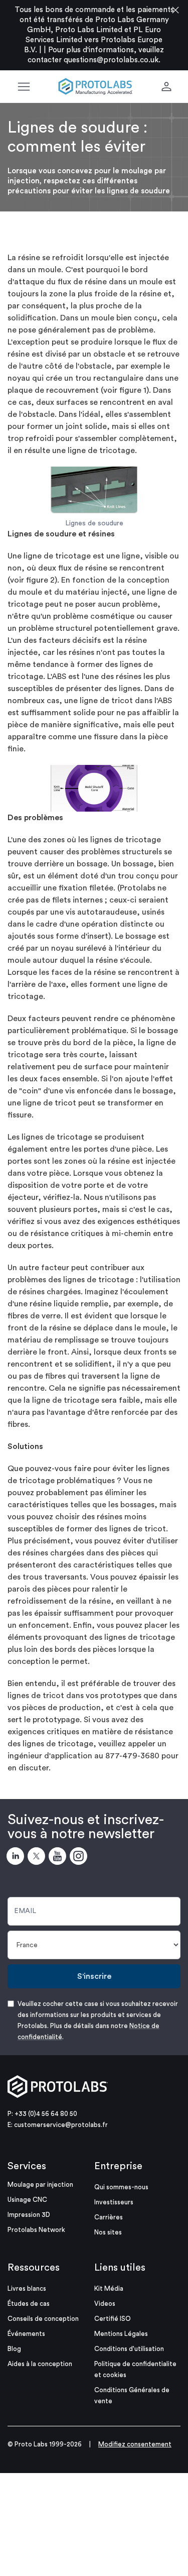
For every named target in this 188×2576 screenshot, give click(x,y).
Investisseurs (114, 2202)
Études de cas (29, 2304)
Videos (105, 2304)
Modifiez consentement (135, 2444)
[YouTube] (59, 1858)
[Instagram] (80, 1858)
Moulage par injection (40, 2185)
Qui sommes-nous (121, 2187)
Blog (14, 2349)
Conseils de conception (43, 2319)
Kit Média (109, 2288)
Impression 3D (29, 2215)
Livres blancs (27, 2288)
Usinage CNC (27, 2200)
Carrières (109, 2217)
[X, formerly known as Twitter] (38, 1858)
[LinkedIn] (17, 1858)
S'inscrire (94, 1976)
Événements (26, 2334)
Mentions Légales (121, 2334)
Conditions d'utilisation (129, 2349)
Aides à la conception (40, 2364)
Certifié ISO (113, 2319)
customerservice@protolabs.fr (61, 2125)
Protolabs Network (36, 2230)
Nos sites (108, 2232)
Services (27, 2166)
